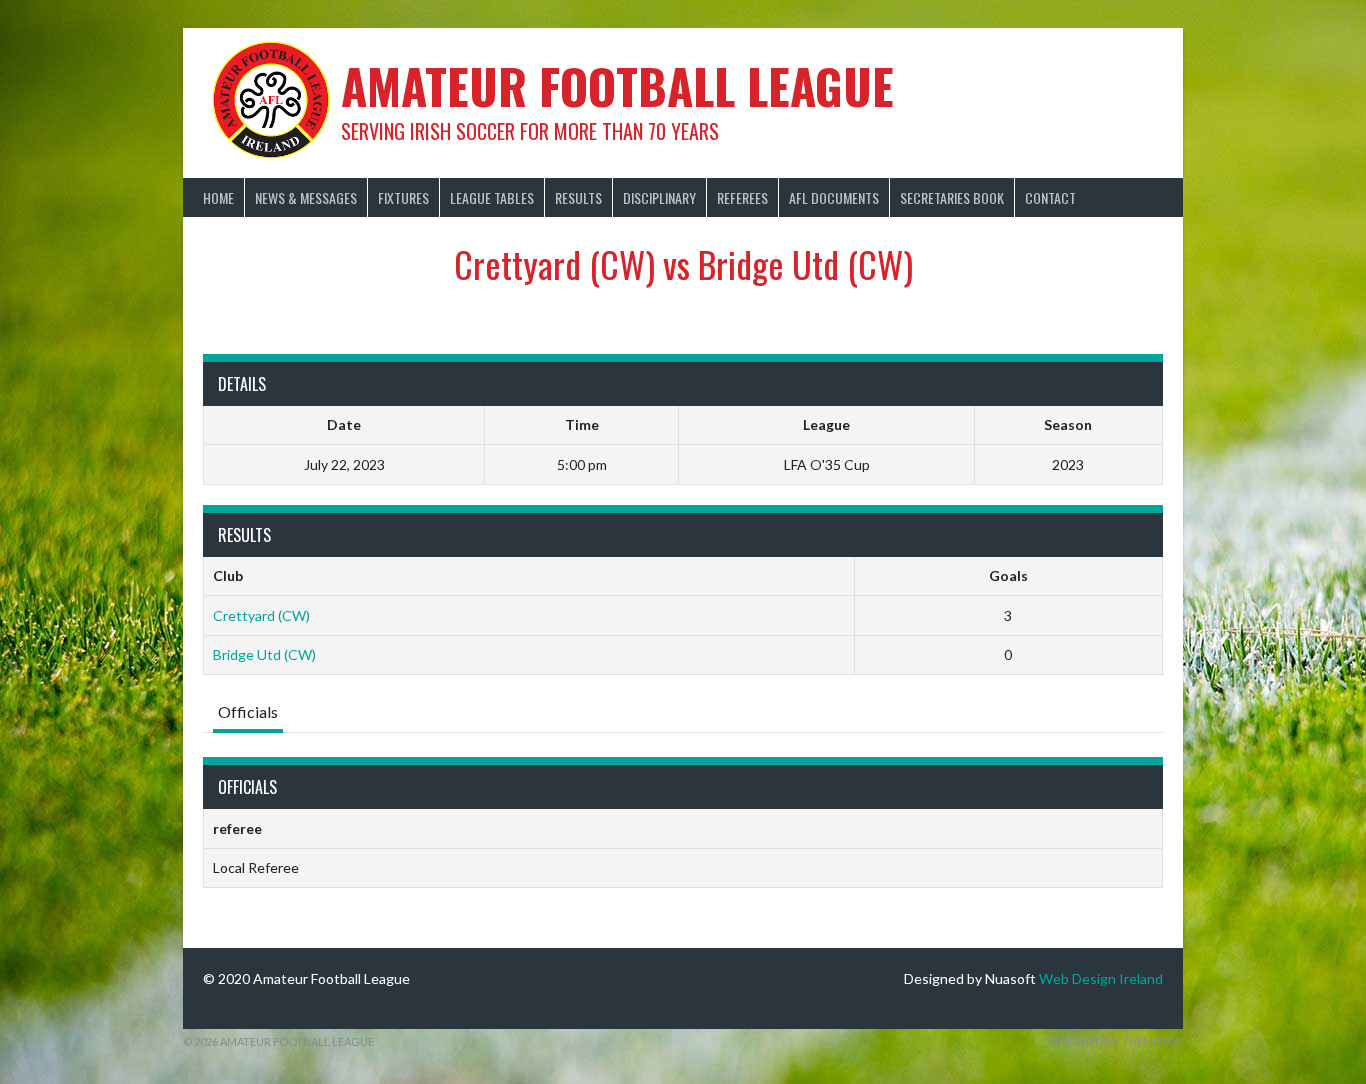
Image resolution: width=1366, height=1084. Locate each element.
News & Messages (306, 197)
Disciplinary (659, 197)
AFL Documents (834, 197)
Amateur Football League (617, 85)
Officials (248, 711)
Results (578, 197)
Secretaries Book (952, 197)
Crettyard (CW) (261, 615)
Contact (1050, 197)
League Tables (492, 197)
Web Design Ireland (1101, 978)
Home (218, 197)
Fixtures (403, 197)
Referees (742, 197)
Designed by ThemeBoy (1116, 1041)
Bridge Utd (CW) (264, 654)
